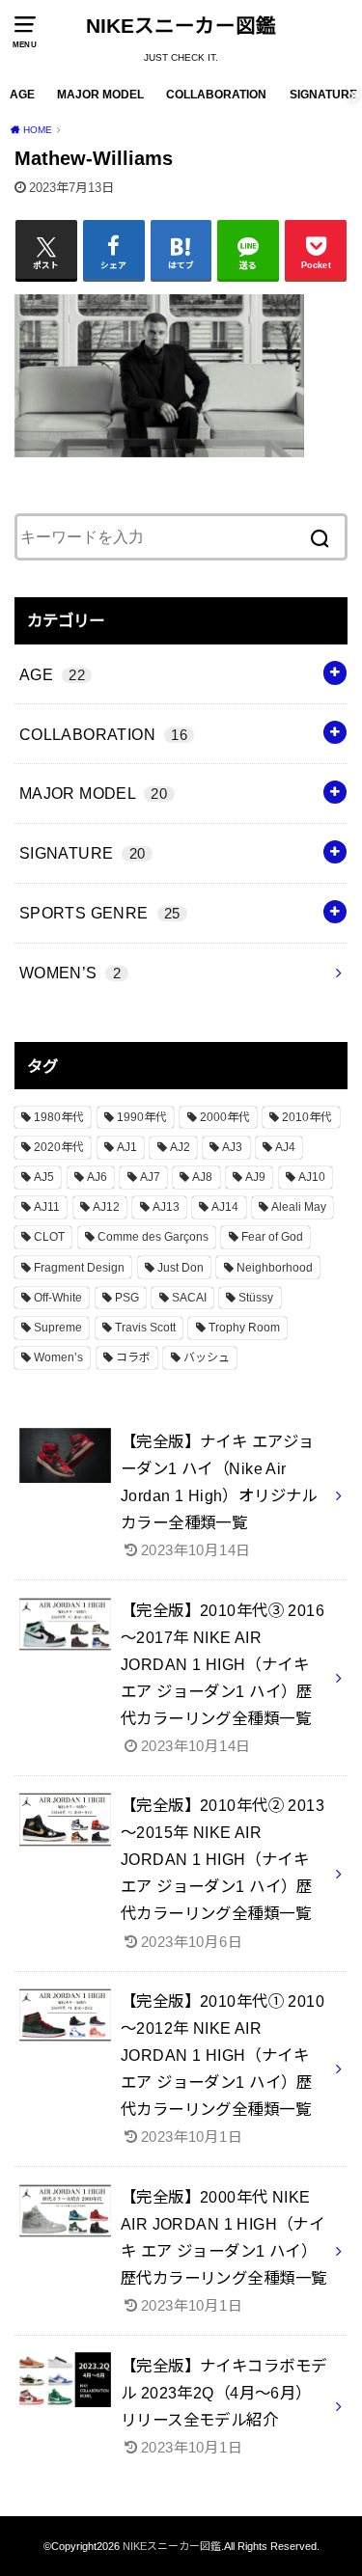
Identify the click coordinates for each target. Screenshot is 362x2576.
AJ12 (106, 1207)
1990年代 (142, 1117)
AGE (22, 95)
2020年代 (59, 1147)
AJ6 (97, 1177)
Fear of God (272, 1237)
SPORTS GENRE (100, 913)
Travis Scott (145, 1328)
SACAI (189, 1298)
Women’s (58, 1357)
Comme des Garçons (153, 1237)
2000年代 (225, 1117)
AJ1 (127, 1147)
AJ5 (44, 1177)
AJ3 (232, 1147)
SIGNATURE (323, 95)
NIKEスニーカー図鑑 (181, 26)
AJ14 (225, 1207)
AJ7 (150, 1177)
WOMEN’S (70, 973)
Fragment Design (79, 1268)
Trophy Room (244, 1328)
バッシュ (207, 1357)
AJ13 (166, 1207)
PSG (127, 1298)
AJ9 (255, 1177)
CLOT (49, 1237)
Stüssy (256, 1298)
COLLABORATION (216, 95)
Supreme (58, 1328)
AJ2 (180, 1147)
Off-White (58, 1298)
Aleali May (299, 1207)
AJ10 (312, 1177)
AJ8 (202, 1177)
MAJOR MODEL (100, 95)
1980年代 (59, 1117)
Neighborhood (275, 1268)
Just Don (181, 1268)
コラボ (133, 1357)
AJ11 (47, 1207)
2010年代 (307, 1117)
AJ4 (285, 1147)
